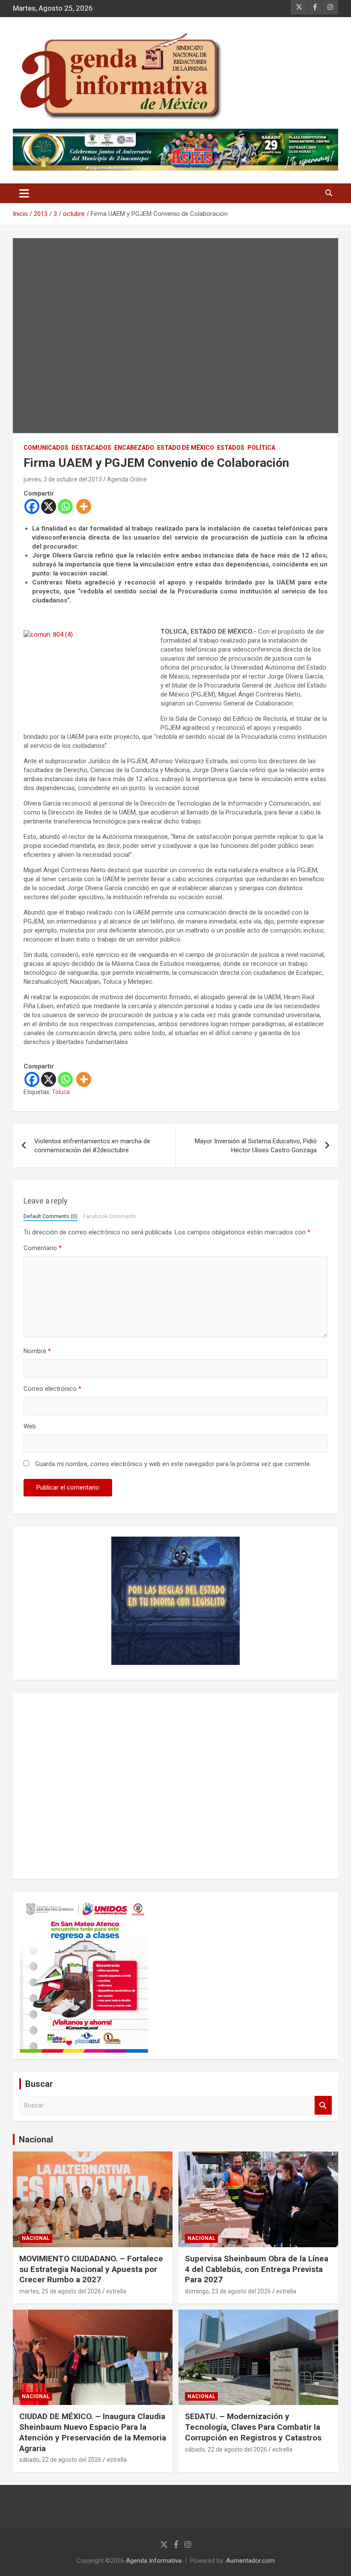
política (261, 448)
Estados (231, 448)
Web (30, 1426)
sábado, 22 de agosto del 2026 (60, 2460)
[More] (84, 506)
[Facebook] (32, 506)
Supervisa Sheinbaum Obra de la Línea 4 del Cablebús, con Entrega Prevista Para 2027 (257, 2269)
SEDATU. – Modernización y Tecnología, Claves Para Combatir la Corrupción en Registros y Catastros (253, 2427)
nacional (36, 2238)
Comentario (43, 1248)
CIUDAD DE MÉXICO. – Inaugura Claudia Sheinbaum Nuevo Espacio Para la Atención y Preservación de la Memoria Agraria (93, 2432)
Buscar (323, 2105)
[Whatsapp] (65, 506)
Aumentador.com (250, 2561)
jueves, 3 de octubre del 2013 (63, 479)
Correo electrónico (52, 1389)
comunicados (46, 448)
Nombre (37, 1351)
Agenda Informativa (154, 2561)
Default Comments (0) (51, 1216)
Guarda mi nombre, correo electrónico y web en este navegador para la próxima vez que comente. (173, 1464)
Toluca (61, 1092)
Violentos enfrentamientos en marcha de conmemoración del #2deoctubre (92, 1146)
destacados (91, 448)
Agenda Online (127, 479)
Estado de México (186, 448)
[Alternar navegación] (24, 193)
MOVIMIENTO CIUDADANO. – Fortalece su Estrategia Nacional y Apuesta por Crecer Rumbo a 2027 (91, 2269)
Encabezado (134, 448)
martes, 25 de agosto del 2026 (60, 2291)
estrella (116, 2291)
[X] (49, 506)
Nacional (36, 2139)
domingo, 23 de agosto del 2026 (228, 2291)
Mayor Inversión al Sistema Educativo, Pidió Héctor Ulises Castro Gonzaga (256, 1146)
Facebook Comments (110, 1216)
